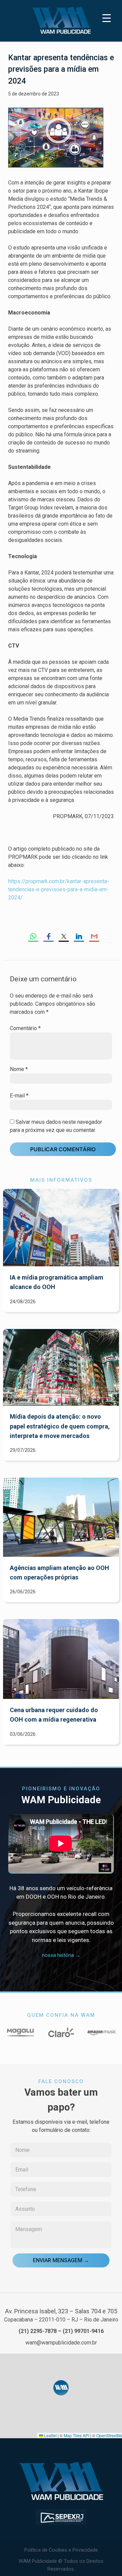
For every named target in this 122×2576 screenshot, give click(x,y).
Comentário (25, 1028)
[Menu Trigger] (107, 18)
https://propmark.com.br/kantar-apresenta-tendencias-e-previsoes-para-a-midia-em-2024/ (59, 889)
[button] (61, 2388)
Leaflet (50, 2435)
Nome (19, 1069)
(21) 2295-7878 (38, 2331)
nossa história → (61, 1955)
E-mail (19, 1096)
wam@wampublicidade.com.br (61, 2343)
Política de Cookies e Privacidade (61, 2550)
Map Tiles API (76, 2435)
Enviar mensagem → (61, 2260)
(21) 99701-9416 (83, 2331)
